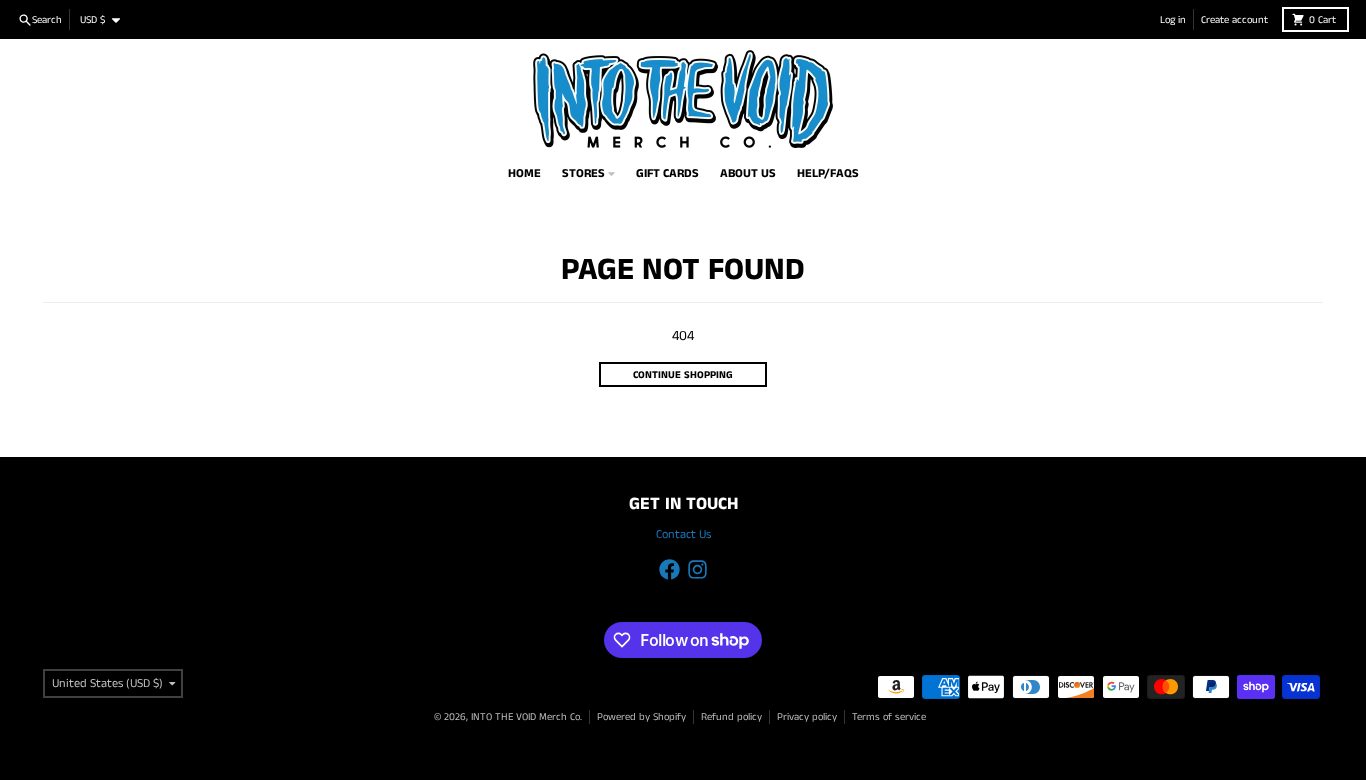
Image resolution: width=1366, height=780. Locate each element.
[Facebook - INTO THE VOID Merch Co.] (669, 569)
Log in (1173, 20)
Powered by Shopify (641, 717)
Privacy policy (807, 717)
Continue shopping (683, 375)
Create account (1234, 20)
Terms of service (889, 717)
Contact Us (683, 534)
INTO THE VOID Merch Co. (526, 717)
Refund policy (731, 717)
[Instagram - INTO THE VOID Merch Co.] (697, 569)
